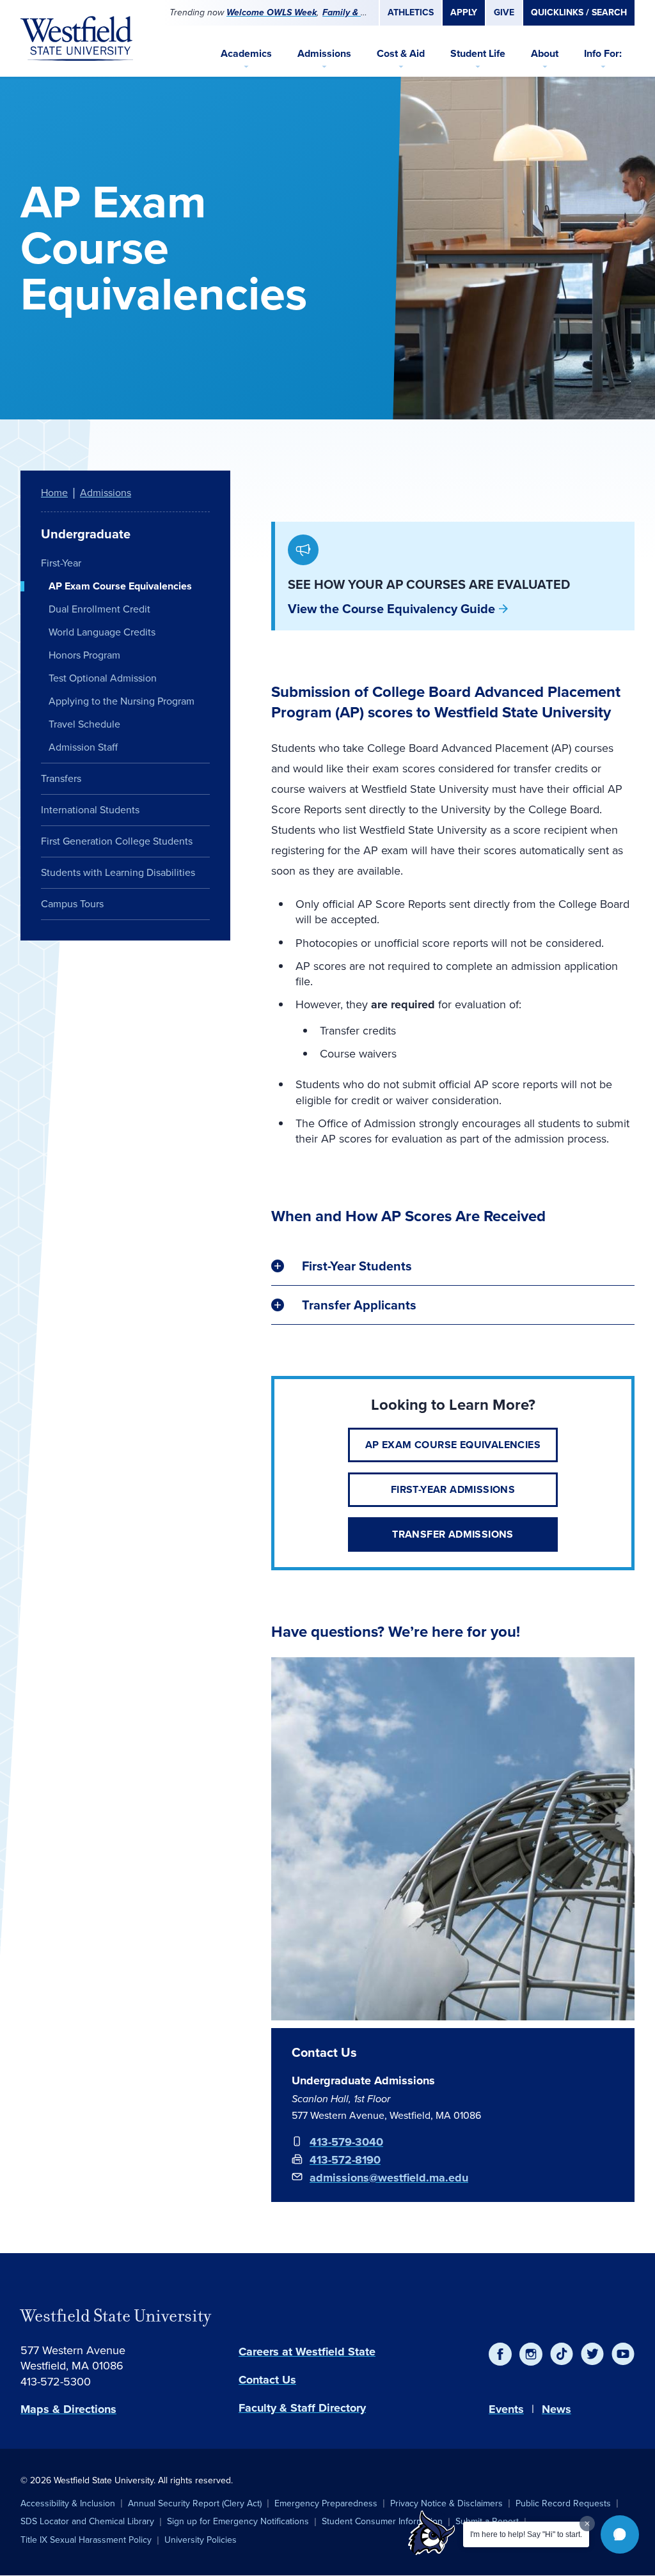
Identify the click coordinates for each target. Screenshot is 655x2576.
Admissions (324, 53)
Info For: (603, 53)
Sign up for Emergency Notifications (238, 2521)
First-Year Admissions (453, 1489)
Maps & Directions (68, 2409)
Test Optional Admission (103, 678)
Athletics (411, 12)
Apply (464, 12)
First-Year (61, 563)
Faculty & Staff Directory (302, 2408)
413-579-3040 (346, 2142)
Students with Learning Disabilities (118, 872)
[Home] (77, 38)
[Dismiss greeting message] (587, 2524)
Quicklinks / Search (579, 12)
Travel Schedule (84, 724)
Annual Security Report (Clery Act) (195, 2503)
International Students (90, 810)
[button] (620, 2534)
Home (54, 493)
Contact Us (267, 2380)
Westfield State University (116, 2316)
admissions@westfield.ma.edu (389, 2178)
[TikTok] (562, 2354)
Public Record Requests (563, 2503)
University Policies (201, 2540)
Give (504, 12)
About (545, 53)
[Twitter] (592, 2354)
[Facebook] (500, 2354)
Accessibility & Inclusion (68, 2503)
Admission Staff (83, 747)
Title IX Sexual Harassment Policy (86, 2540)
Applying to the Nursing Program (122, 701)
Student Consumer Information (382, 2521)
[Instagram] (531, 2354)
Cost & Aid (401, 53)
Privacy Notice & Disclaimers (446, 2503)
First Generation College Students (117, 841)
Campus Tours (72, 904)
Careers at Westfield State (307, 2352)
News (556, 2409)
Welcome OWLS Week (272, 12)
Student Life (478, 53)
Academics (246, 53)
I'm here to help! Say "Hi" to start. (526, 2534)
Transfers (61, 778)
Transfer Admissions (453, 1534)
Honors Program (84, 655)
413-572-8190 (345, 2160)
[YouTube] (623, 2354)
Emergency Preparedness (326, 2503)
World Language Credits (102, 632)
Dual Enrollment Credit (99, 609)
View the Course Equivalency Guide (391, 609)
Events (506, 2409)
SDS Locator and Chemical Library (87, 2521)
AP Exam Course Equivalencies (453, 1445)
